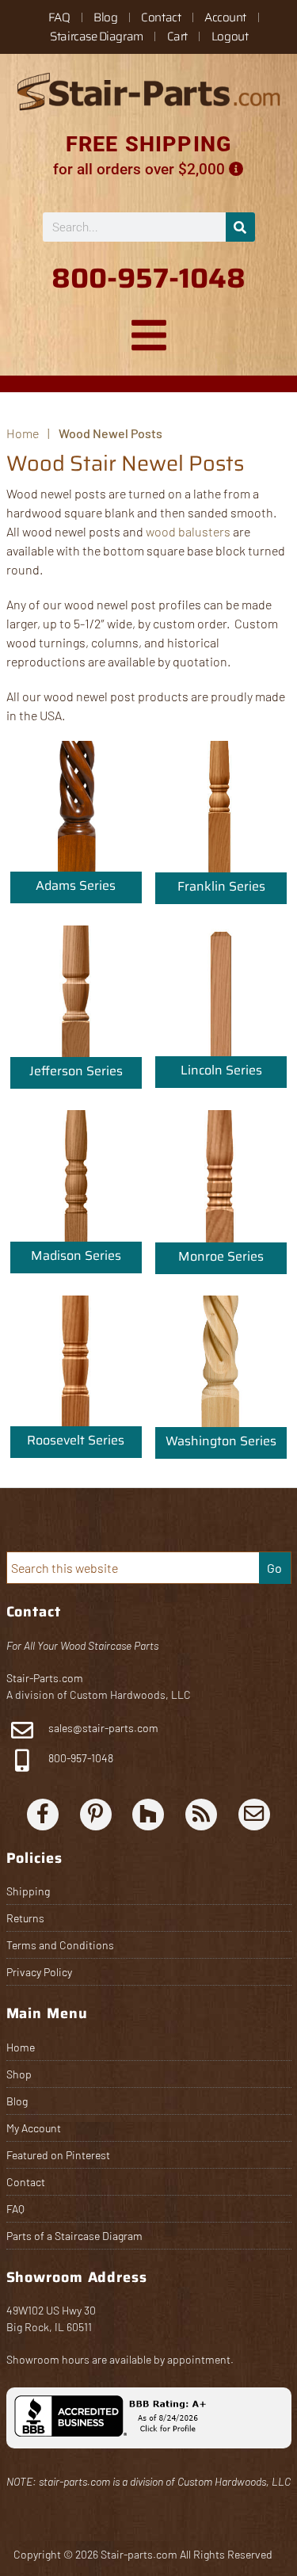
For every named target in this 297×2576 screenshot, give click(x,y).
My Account (34, 2128)
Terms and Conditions (60, 1945)
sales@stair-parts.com (103, 1728)
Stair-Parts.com (45, 1678)
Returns (25, 1918)
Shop (19, 2074)
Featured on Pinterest (58, 2155)
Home (21, 2047)
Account (225, 17)
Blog (105, 17)
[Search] (240, 227)
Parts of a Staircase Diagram (74, 2236)
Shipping (28, 1891)
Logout (230, 36)
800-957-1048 (80, 1758)
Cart (177, 36)
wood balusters (188, 531)
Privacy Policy (39, 1972)
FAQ (59, 17)
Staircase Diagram (96, 36)
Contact (161, 17)
